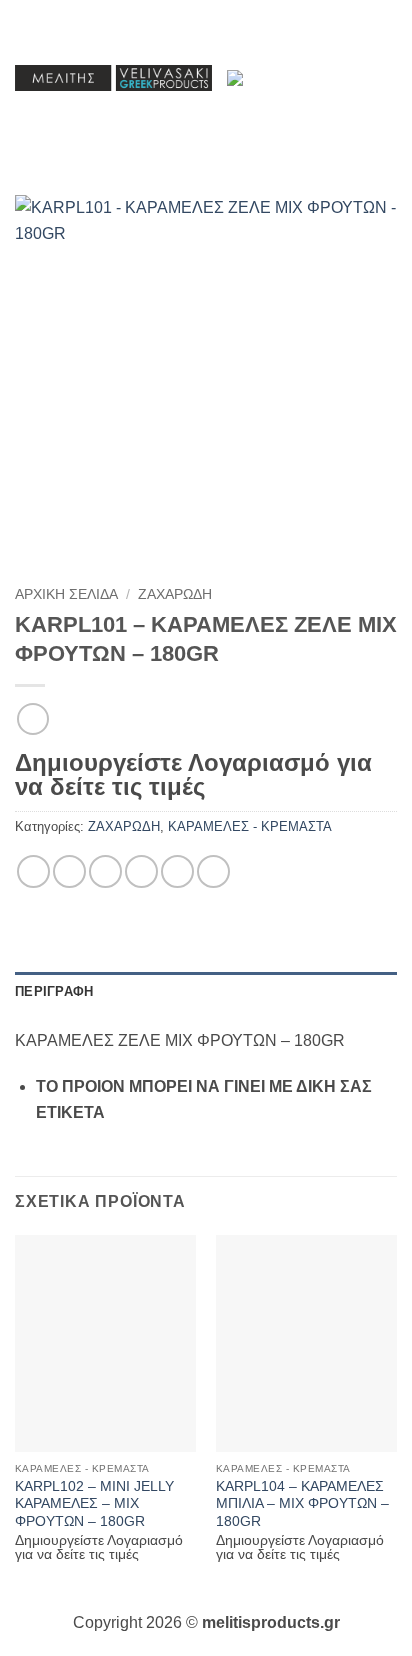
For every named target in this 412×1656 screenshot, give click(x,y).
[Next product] (32, 718)
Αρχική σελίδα (66, 594)
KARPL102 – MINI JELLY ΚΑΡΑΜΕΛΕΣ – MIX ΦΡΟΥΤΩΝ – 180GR (94, 1504)
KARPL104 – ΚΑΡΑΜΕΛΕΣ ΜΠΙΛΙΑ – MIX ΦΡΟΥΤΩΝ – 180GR (302, 1504)
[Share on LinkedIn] (213, 871)
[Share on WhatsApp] (33, 871)
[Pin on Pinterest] (177, 871)
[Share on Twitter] (105, 871)
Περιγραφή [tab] (54, 991)
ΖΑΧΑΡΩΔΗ (175, 594)
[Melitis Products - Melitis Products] (113, 78)
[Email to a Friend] (141, 871)
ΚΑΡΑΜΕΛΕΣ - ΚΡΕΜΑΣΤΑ (250, 826)
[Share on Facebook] (69, 871)
